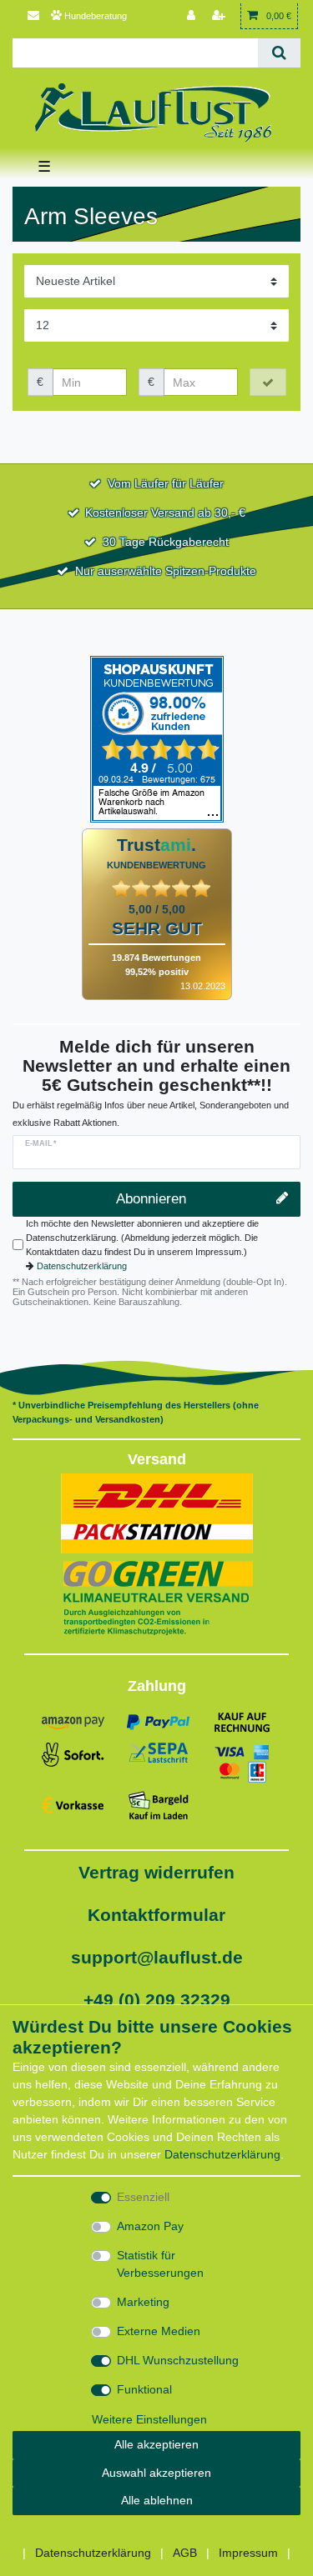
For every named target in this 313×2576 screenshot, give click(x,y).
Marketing (143, 2302)
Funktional (144, 2389)
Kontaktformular (156, 1915)
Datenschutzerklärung (82, 1266)
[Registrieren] (220, 16)
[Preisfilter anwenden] (268, 383)
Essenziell (143, 2197)
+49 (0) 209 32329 (157, 2000)
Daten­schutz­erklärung (222, 2154)
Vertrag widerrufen (156, 1872)
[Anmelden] (193, 16)
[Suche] (279, 53)
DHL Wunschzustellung (178, 2360)
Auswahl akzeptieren (156, 2473)
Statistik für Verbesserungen (160, 2264)
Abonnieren (151, 1199)
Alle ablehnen (157, 2500)
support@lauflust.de (157, 1957)
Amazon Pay (150, 2226)
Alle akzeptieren (156, 2444)
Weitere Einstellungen (149, 2419)
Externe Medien (159, 2331)
